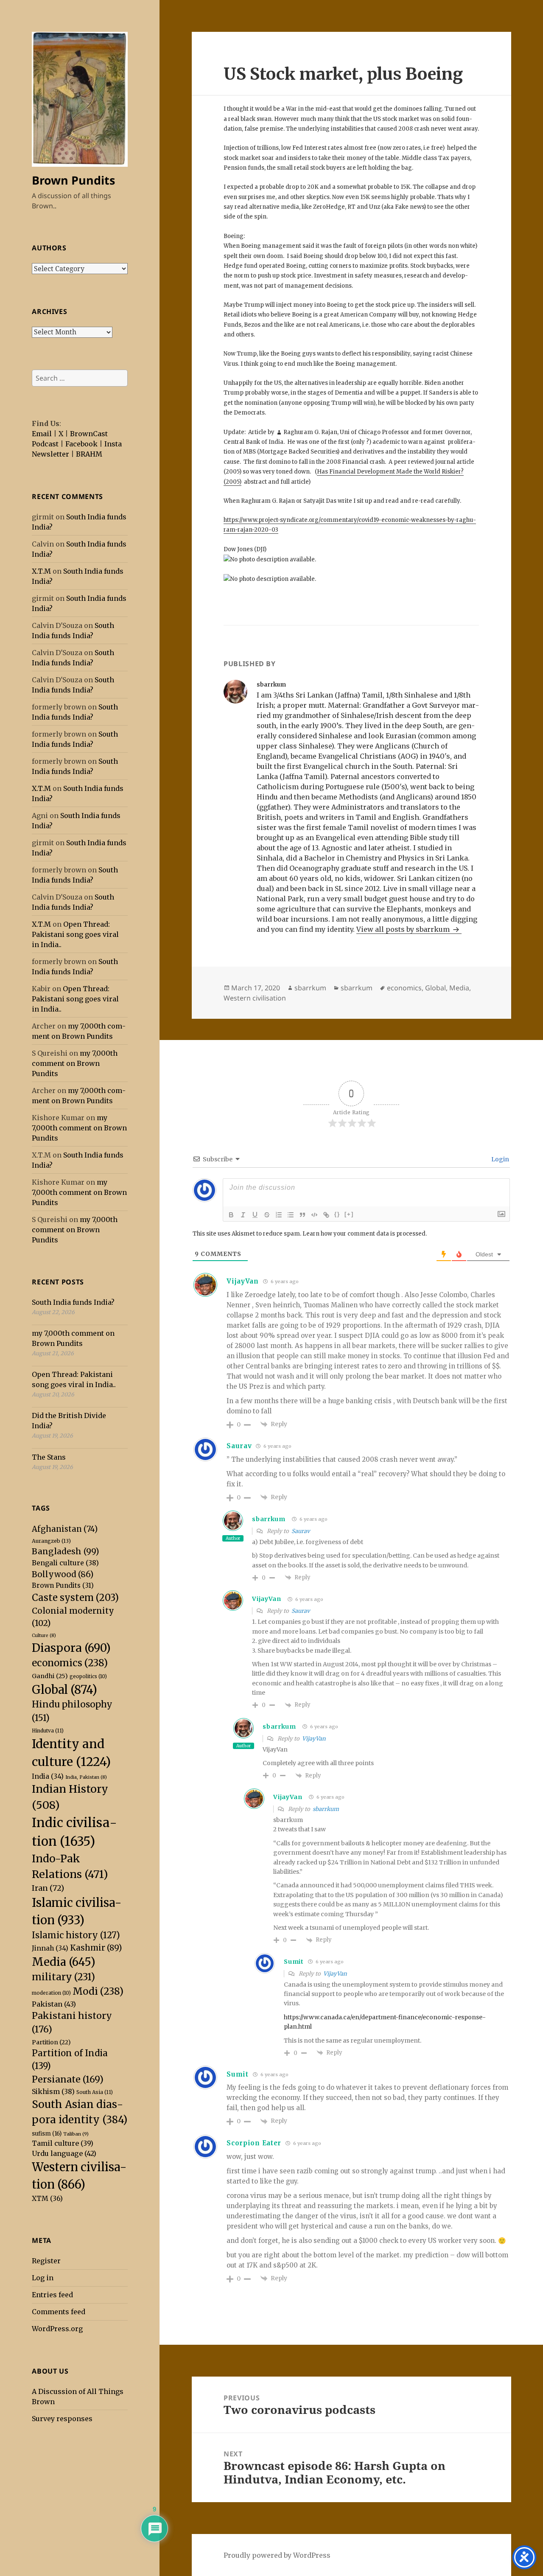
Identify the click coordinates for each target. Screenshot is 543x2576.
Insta (113, 444)
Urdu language (64, 2153)
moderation (51, 1993)
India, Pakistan (86, 1777)
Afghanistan (65, 1529)
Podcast (45, 444)
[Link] (326, 1215)
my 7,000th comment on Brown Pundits (75, 1063)
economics (70, 1663)
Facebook (81, 444)
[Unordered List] (291, 1215)
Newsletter (50, 454)
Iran (48, 1888)
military (63, 1977)
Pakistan (54, 2004)
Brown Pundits (73, 180)
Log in (43, 2278)
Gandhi (50, 1676)
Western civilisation (255, 998)
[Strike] (267, 1215)
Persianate (68, 2079)
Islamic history (76, 1935)
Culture (44, 1636)
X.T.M (41, 571)
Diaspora (71, 1648)
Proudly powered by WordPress (277, 2555)
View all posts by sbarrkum (404, 929)
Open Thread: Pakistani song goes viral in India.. (75, 934)
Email (42, 434)
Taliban (76, 2134)
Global (64, 1690)
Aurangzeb (51, 1541)
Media (64, 1962)
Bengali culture (65, 1563)
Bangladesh (66, 1551)
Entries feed (52, 2295)
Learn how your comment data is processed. (365, 1234)
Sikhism (53, 2091)
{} (337, 1214)
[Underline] (255, 1215)
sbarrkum (310, 988)
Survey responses (62, 2419)
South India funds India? (73, 1302)
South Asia (95, 2092)
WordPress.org (57, 2329)
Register (46, 2261)
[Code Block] (314, 1215)
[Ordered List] (279, 1215)
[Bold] (231, 1215)
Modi (98, 1991)
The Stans (49, 1457)
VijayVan (243, 1281)
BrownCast (89, 434)
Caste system (75, 1598)
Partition (51, 2042)
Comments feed (59, 2312)
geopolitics (88, 1676)
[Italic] (243, 1215)
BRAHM (89, 454)
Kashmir (96, 1948)
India (48, 1776)
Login (500, 1159)
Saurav (301, 1531)
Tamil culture (63, 2143)
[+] (349, 1214)
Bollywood (63, 1574)
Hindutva (48, 1731)
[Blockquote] (302, 1215)
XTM (47, 2198)
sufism (47, 2134)
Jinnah (50, 1948)
